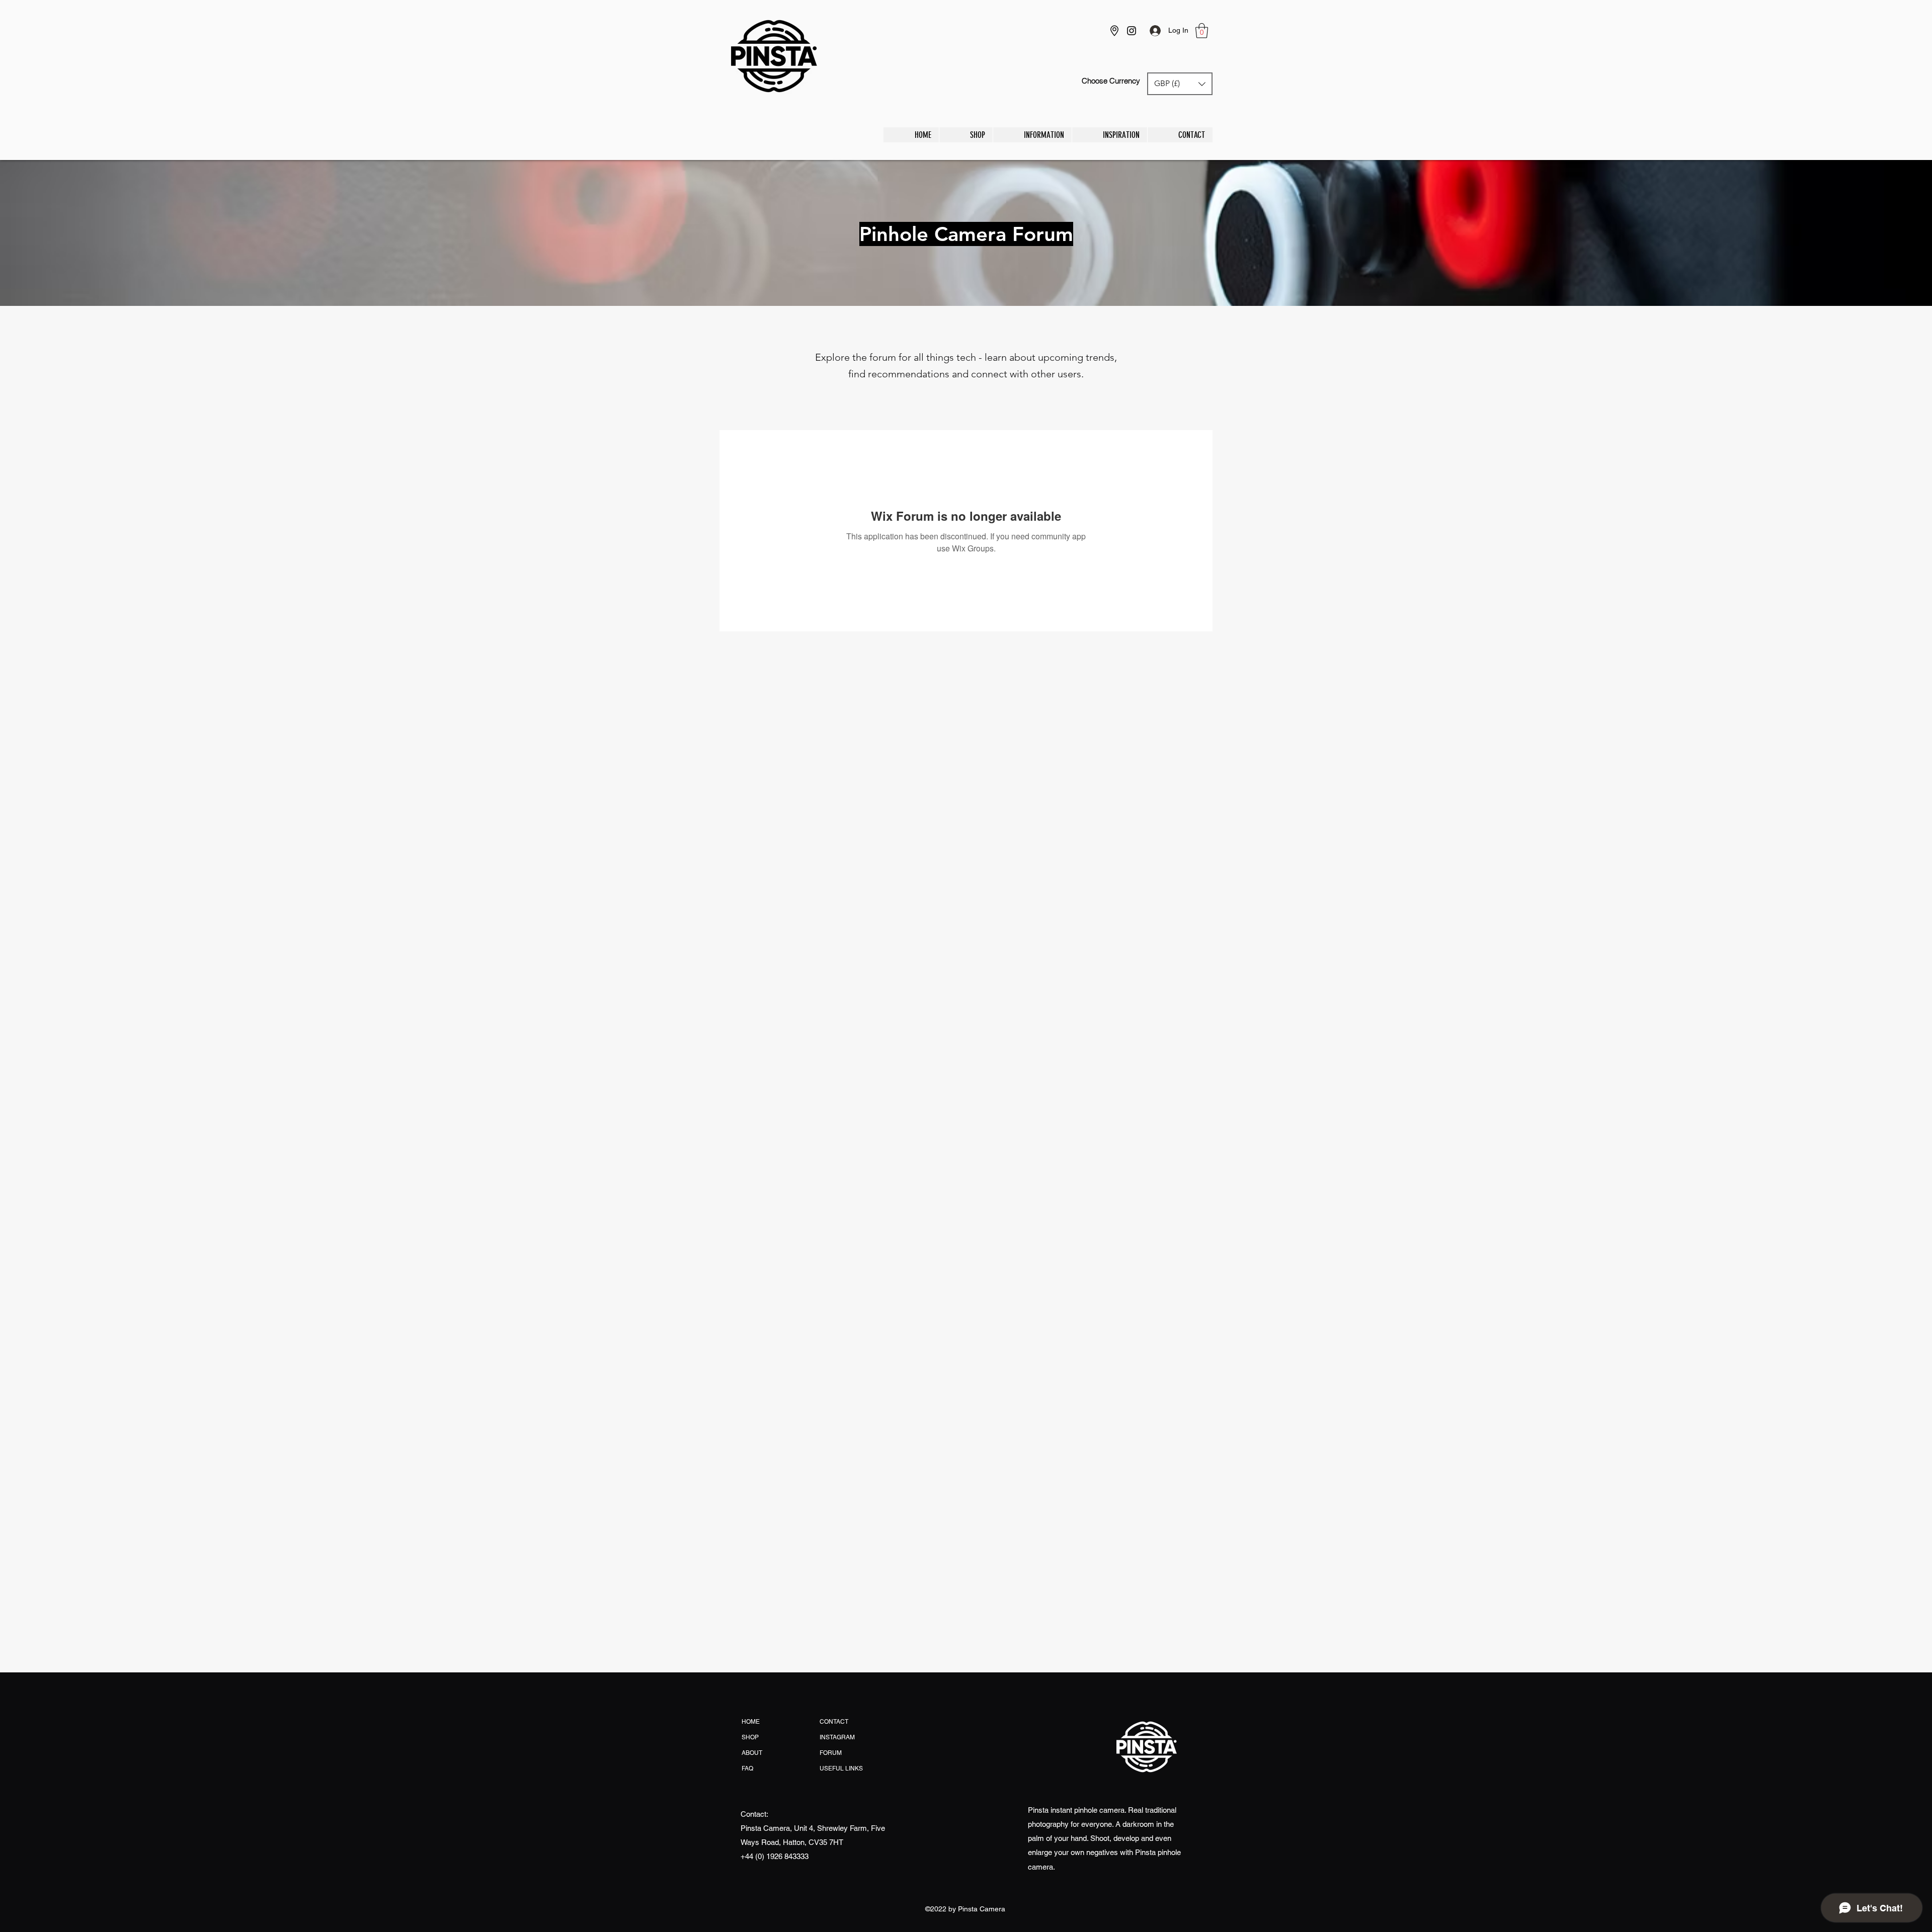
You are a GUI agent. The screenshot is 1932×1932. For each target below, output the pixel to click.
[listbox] (1180, 84)
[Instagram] (1132, 31)
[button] (1202, 31)
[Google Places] (1114, 31)
